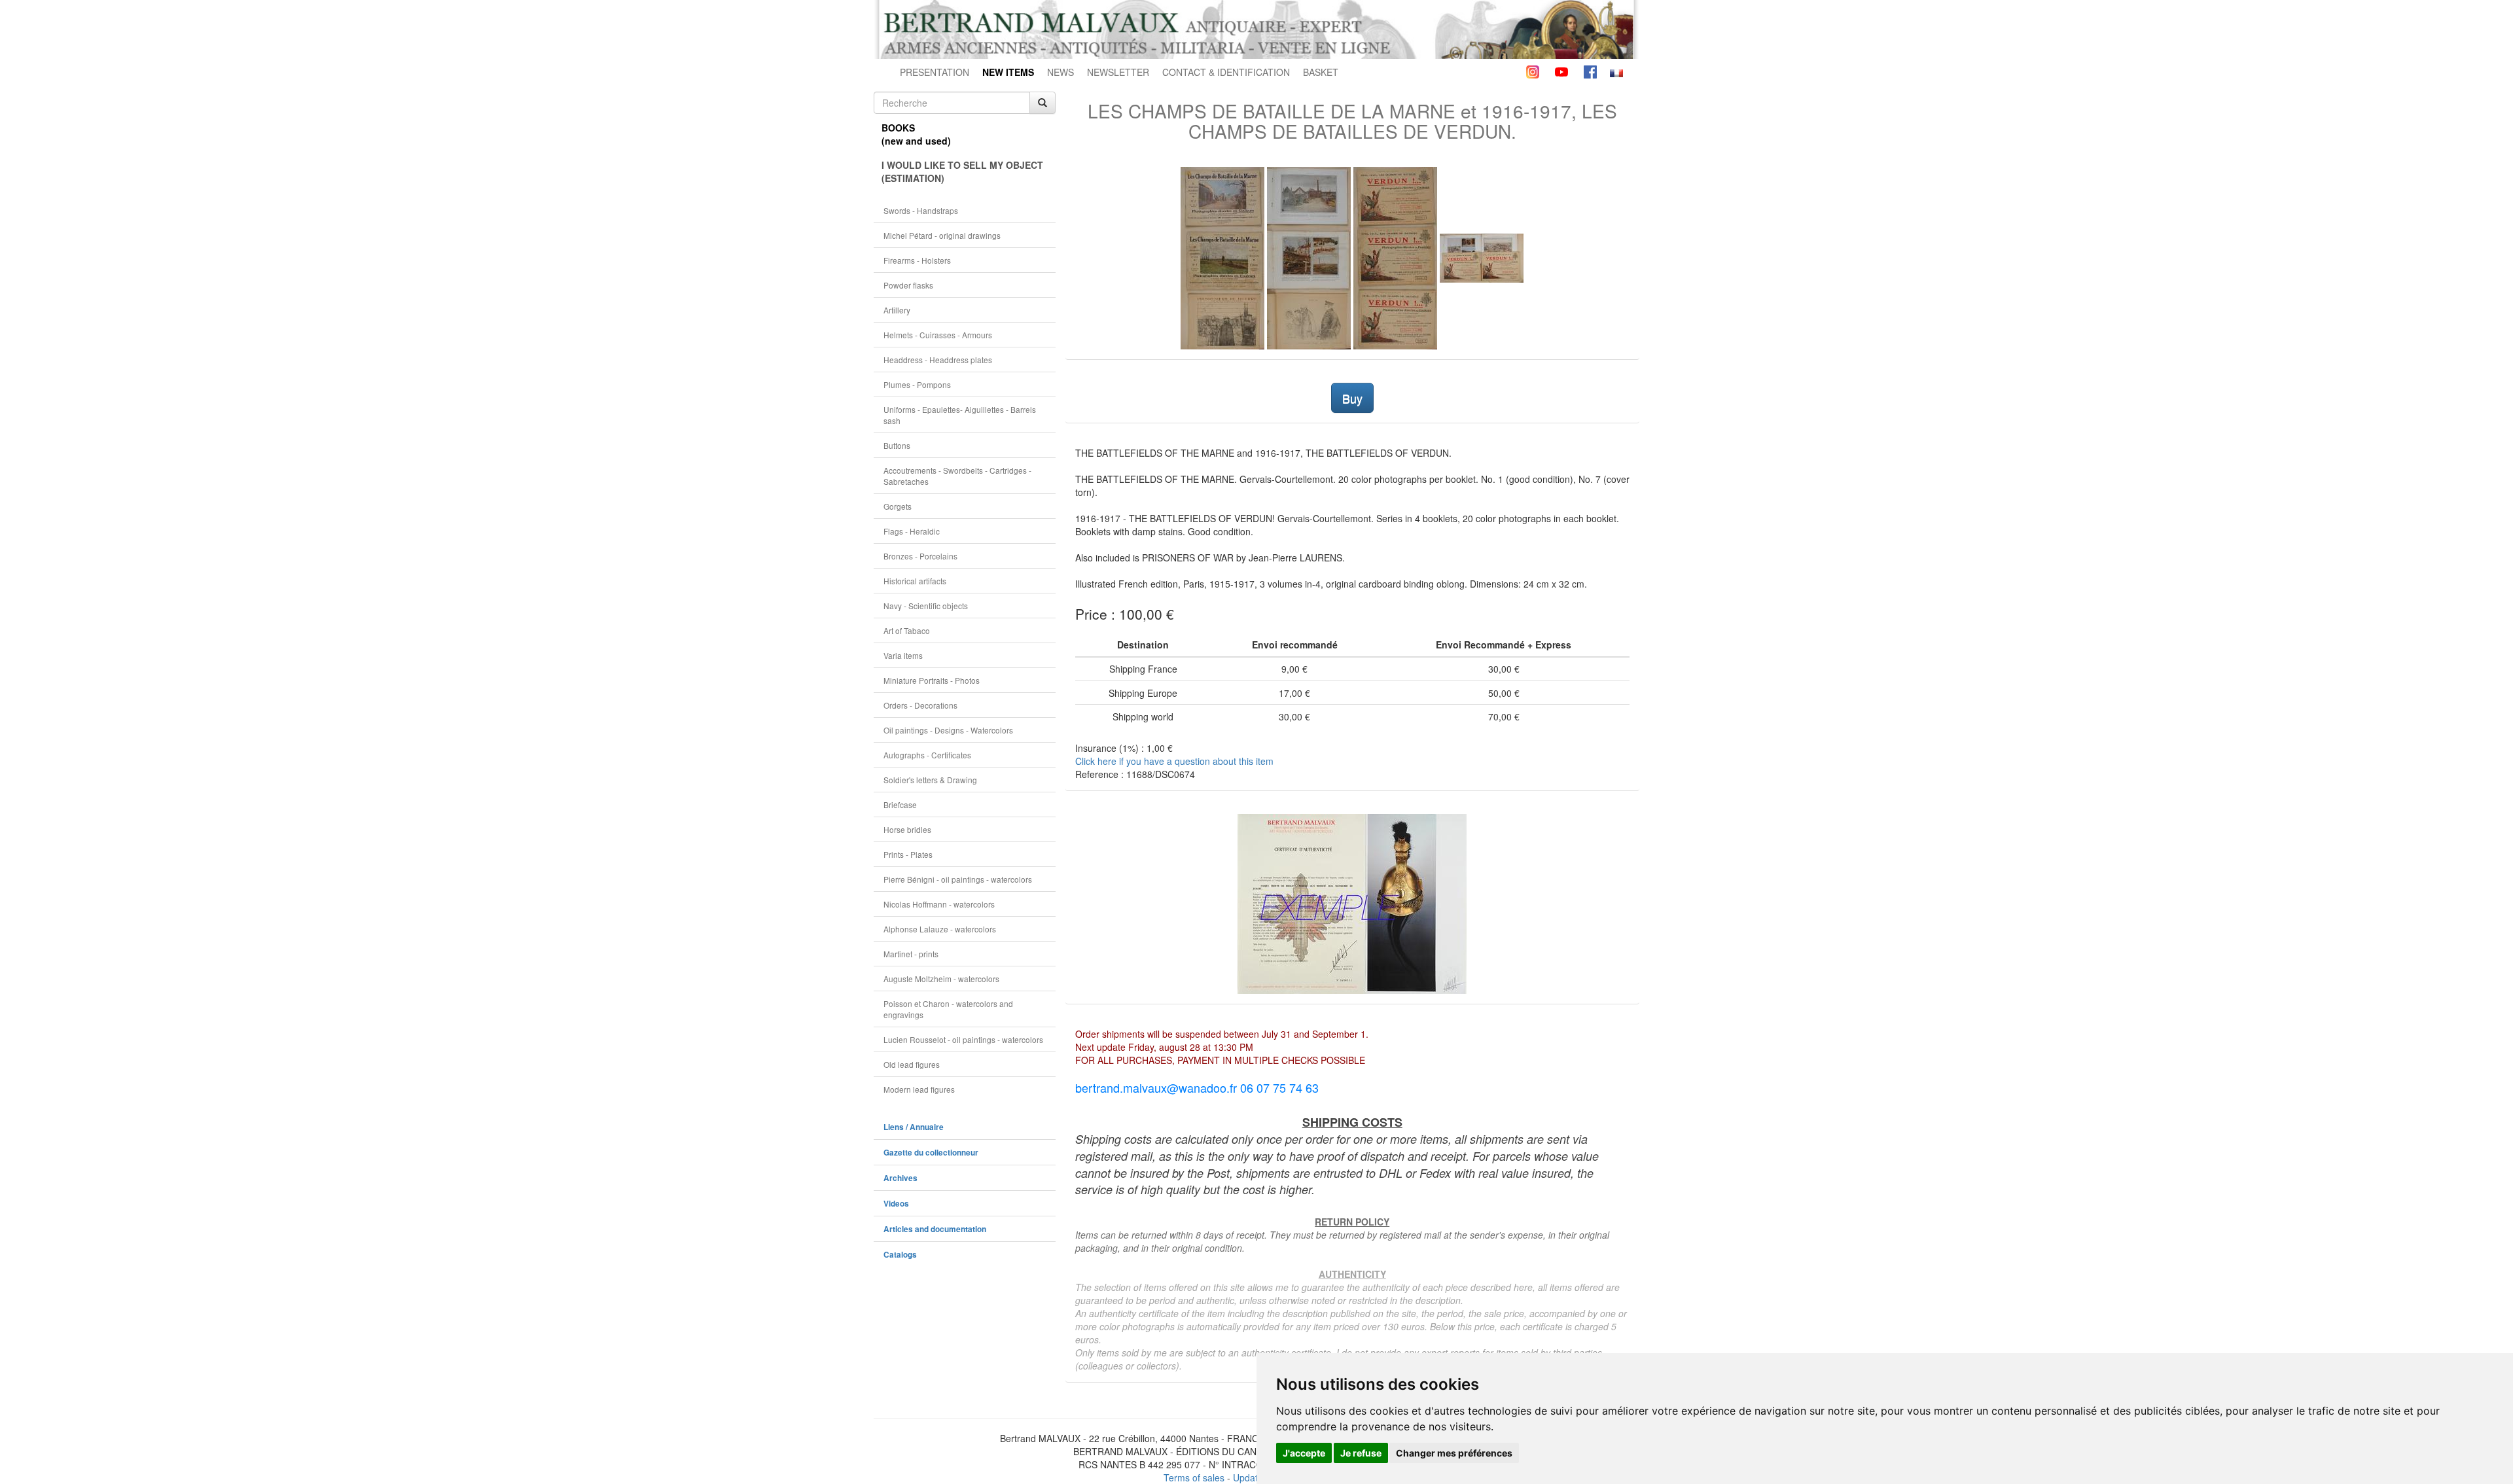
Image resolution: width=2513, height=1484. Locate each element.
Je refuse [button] (1361, 1453)
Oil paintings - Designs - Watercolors (948, 730)
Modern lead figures (919, 1089)
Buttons (897, 445)
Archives (900, 1178)
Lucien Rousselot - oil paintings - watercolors (963, 1039)
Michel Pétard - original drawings (942, 235)
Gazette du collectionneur (931, 1153)
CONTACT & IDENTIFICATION (1226, 72)
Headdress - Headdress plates (938, 360)
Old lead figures (912, 1064)
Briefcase (900, 804)
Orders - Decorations (920, 705)
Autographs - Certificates (927, 755)
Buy (1352, 398)
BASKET (1321, 72)
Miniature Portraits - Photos (932, 680)
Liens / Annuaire (914, 1127)
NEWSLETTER (1118, 72)
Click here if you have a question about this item (1174, 761)
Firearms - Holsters (917, 260)
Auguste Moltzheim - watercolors (941, 979)
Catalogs (900, 1255)
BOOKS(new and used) (916, 134)
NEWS (1060, 72)
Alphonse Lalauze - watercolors (940, 929)
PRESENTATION (935, 72)
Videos (896, 1204)
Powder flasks (908, 285)
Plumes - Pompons (917, 384)
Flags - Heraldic (912, 531)
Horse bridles (907, 829)
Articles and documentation (935, 1229)
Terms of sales (1194, 1477)
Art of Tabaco (907, 630)
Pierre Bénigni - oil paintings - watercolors (958, 879)
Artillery (897, 310)
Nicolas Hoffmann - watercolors (939, 904)
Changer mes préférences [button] (1454, 1453)
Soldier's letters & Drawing (930, 780)
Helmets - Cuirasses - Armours (938, 335)
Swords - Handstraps (921, 210)
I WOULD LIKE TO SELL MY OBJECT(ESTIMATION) (962, 171)
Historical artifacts (915, 581)
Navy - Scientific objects (926, 606)
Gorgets (898, 506)
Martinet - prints (911, 954)
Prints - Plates (908, 854)
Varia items (903, 655)
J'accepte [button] (1304, 1453)
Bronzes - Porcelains (920, 556)
